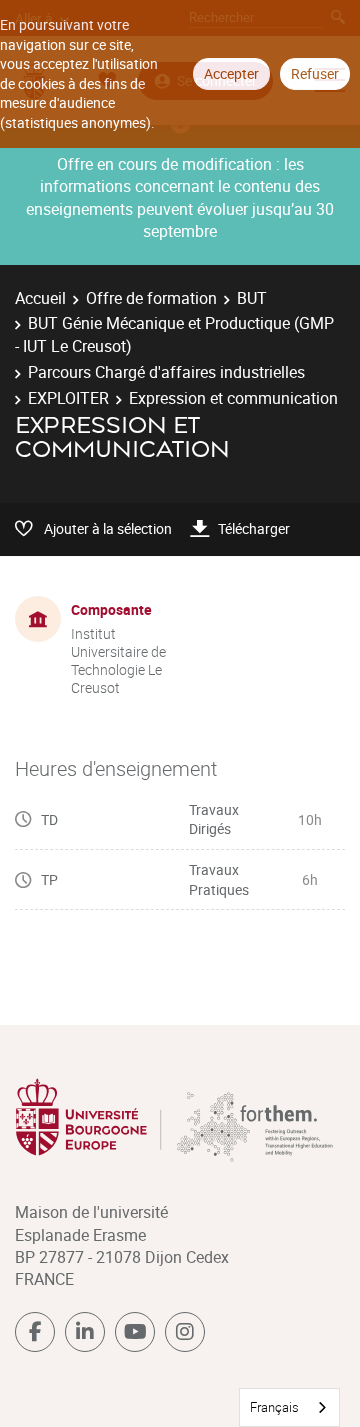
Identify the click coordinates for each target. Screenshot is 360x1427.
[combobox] (289, 1407)
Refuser (315, 73)
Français (274, 1407)
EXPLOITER (68, 398)
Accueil (40, 298)
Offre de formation (151, 298)
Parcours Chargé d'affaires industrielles (166, 372)
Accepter (231, 73)
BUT (252, 298)
